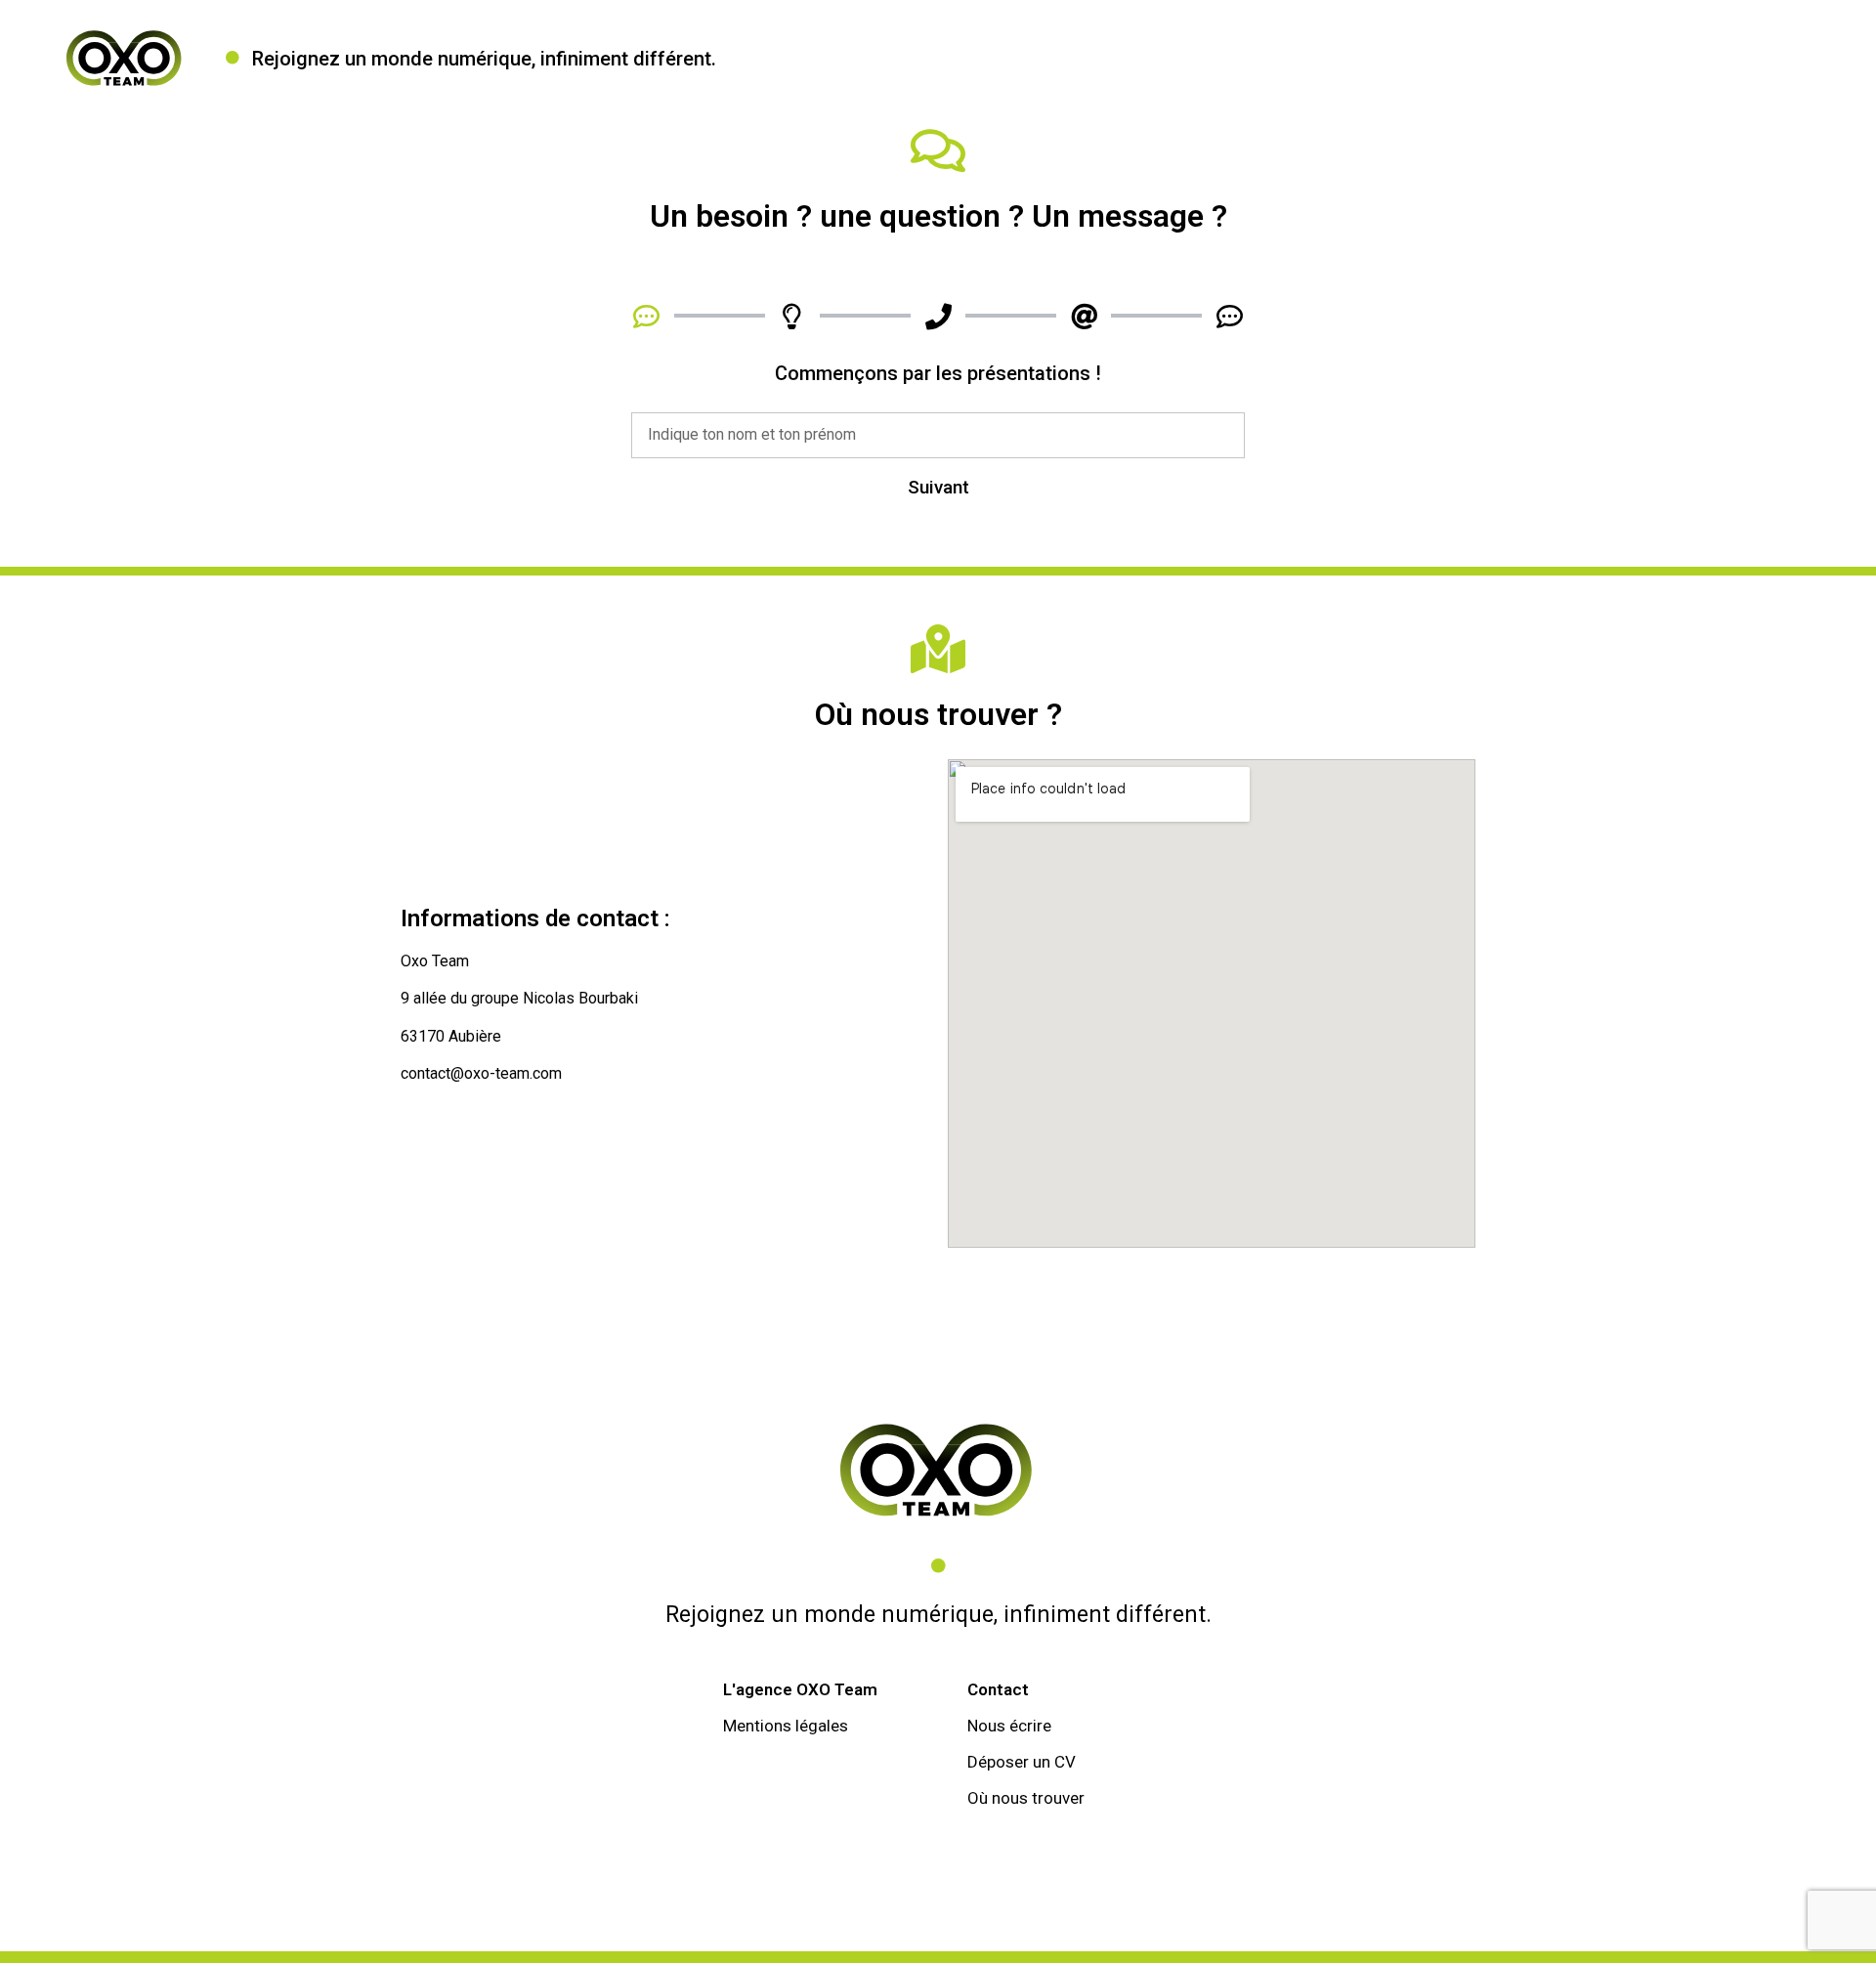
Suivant (938, 487)
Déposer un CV (1022, 1762)
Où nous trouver (1026, 1798)
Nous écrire (1009, 1726)
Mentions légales (786, 1726)
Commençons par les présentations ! (938, 374)
